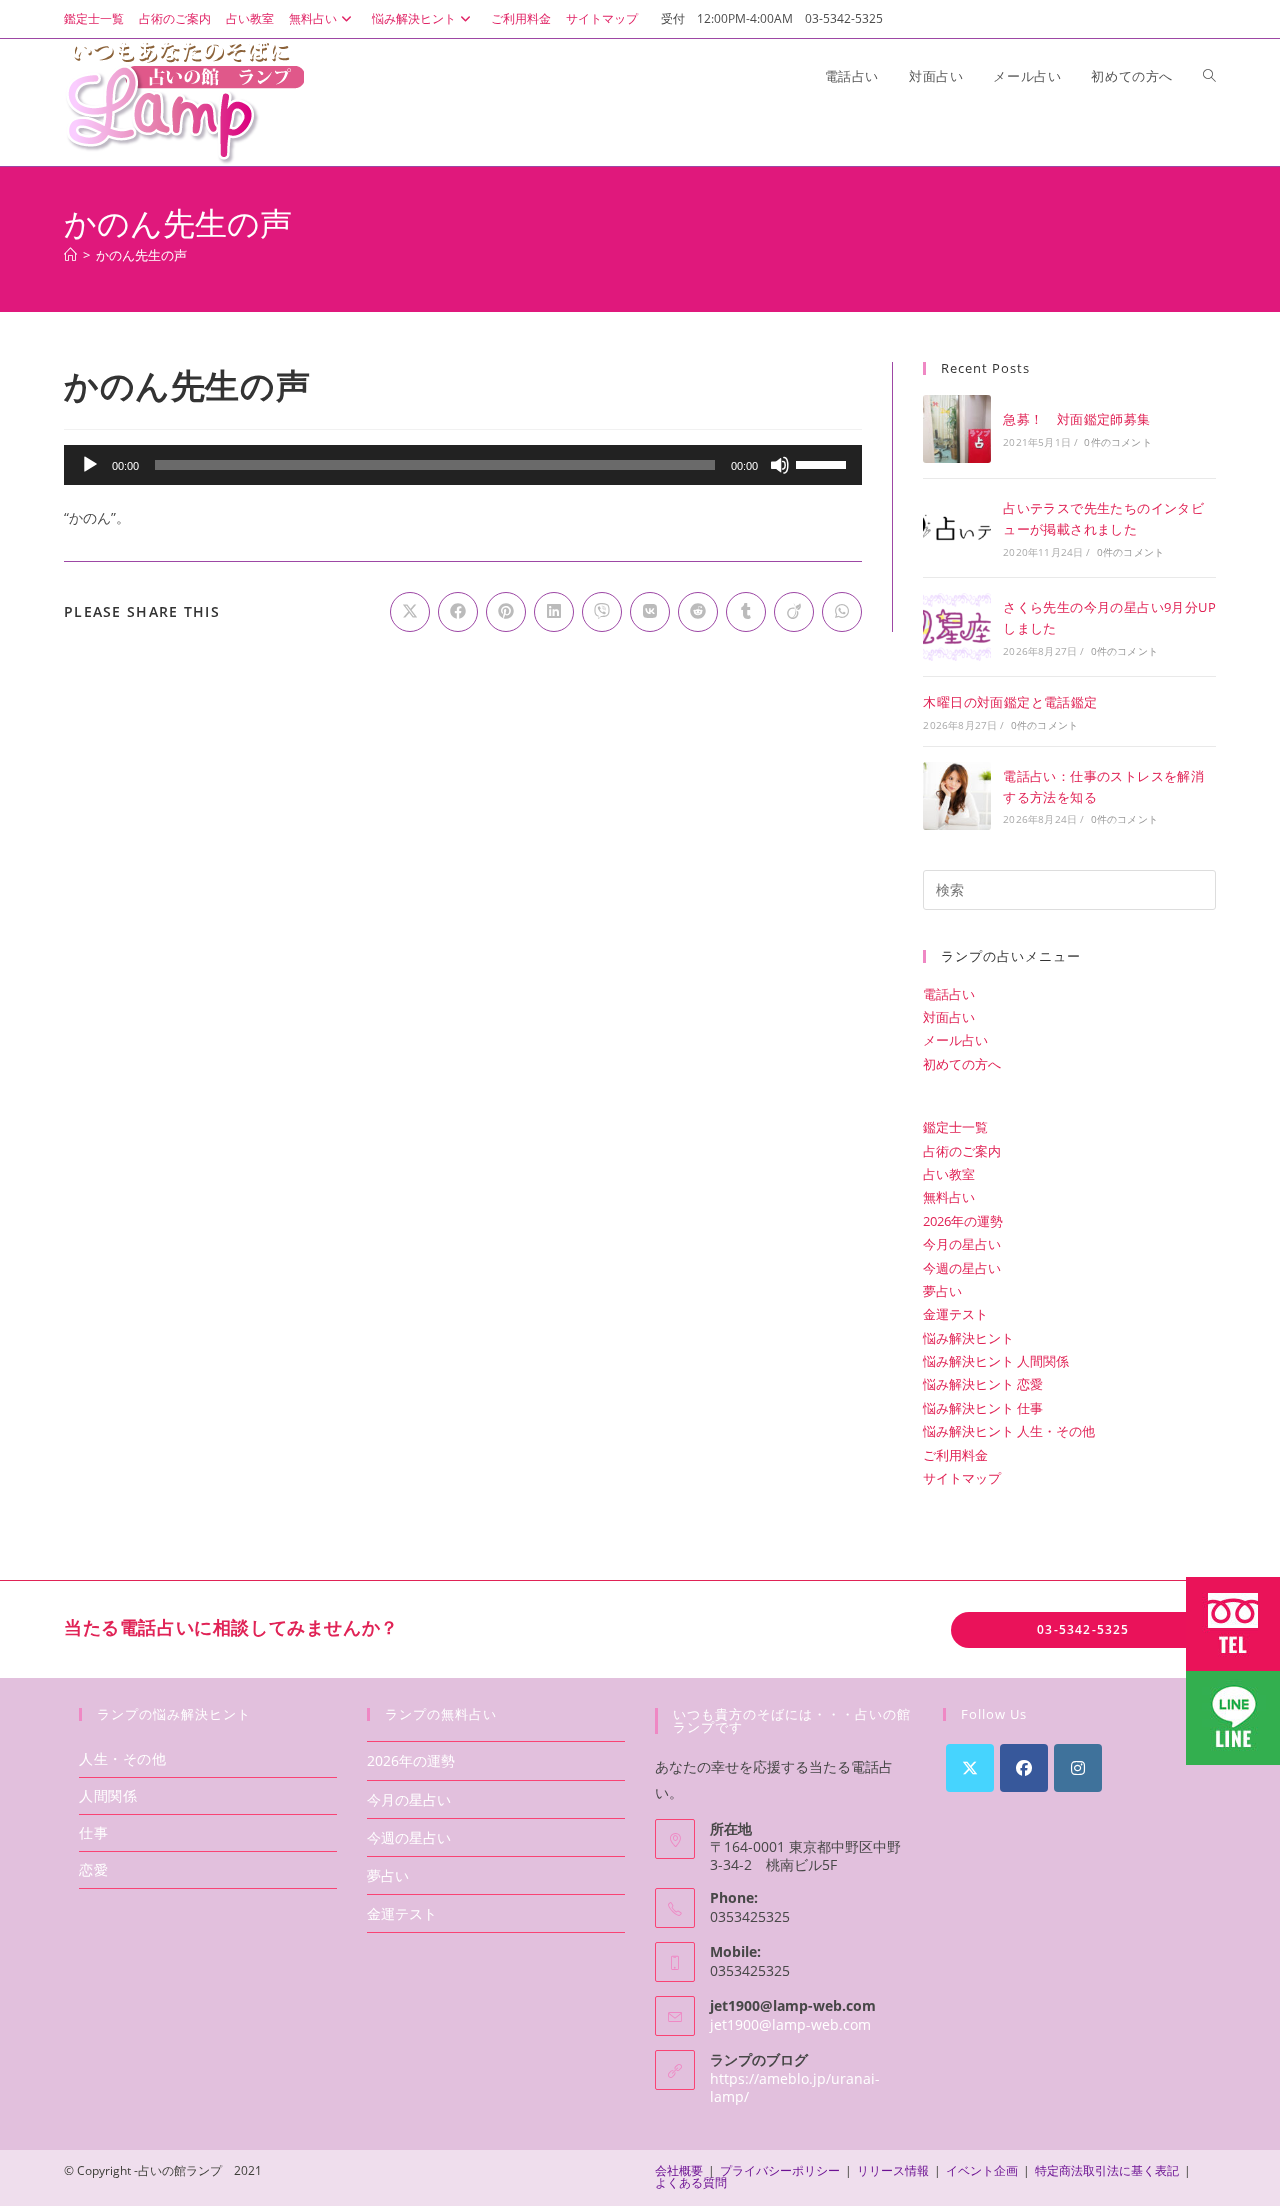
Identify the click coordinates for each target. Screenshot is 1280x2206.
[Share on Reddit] (698, 612)
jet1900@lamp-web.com (790, 2024)
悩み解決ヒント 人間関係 (996, 1361)
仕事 (93, 1832)
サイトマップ (602, 18)
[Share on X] (410, 612)
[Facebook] (1024, 1768)
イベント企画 (982, 2170)
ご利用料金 (521, 18)
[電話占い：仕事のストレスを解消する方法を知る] (957, 796)
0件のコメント (1117, 442)
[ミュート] (780, 465)
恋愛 (93, 1869)
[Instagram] (1078, 1768)
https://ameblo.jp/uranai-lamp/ (795, 2087)
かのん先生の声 (141, 255)
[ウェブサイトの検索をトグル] (1209, 76)
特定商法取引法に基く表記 (1107, 2170)
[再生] (90, 465)
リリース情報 (893, 2170)
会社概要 (679, 2170)
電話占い (949, 994)
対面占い (949, 1017)
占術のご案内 (175, 18)
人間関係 (108, 1795)
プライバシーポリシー (780, 2170)
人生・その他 (123, 1758)
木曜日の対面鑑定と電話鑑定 (1010, 702)
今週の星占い (962, 1268)
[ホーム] (70, 255)
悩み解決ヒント (414, 18)
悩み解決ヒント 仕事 (983, 1408)
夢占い (942, 1291)
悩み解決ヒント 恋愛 (983, 1384)
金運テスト (955, 1314)
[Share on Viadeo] (794, 612)
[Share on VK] (650, 612)
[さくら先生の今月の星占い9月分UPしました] (957, 627)
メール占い (955, 1040)
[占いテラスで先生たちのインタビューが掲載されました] (957, 528)
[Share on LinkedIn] (554, 612)
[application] (463, 465)
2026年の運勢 (963, 1221)
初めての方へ (962, 1064)
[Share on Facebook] (458, 612)
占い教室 (250, 18)
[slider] (824, 463)
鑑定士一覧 (94, 18)
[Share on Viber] (602, 612)
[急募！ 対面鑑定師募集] (957, 429)
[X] (970, 1768)
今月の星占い (962, 1244)
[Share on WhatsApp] (842, 612)
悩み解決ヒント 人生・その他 (1009, 1431)
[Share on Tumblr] (746, 612)
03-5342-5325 (1083, 1629)
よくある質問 (691, 2182)
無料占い (313, 18)
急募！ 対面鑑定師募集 (1076, 419)
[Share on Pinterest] (506, 612)
